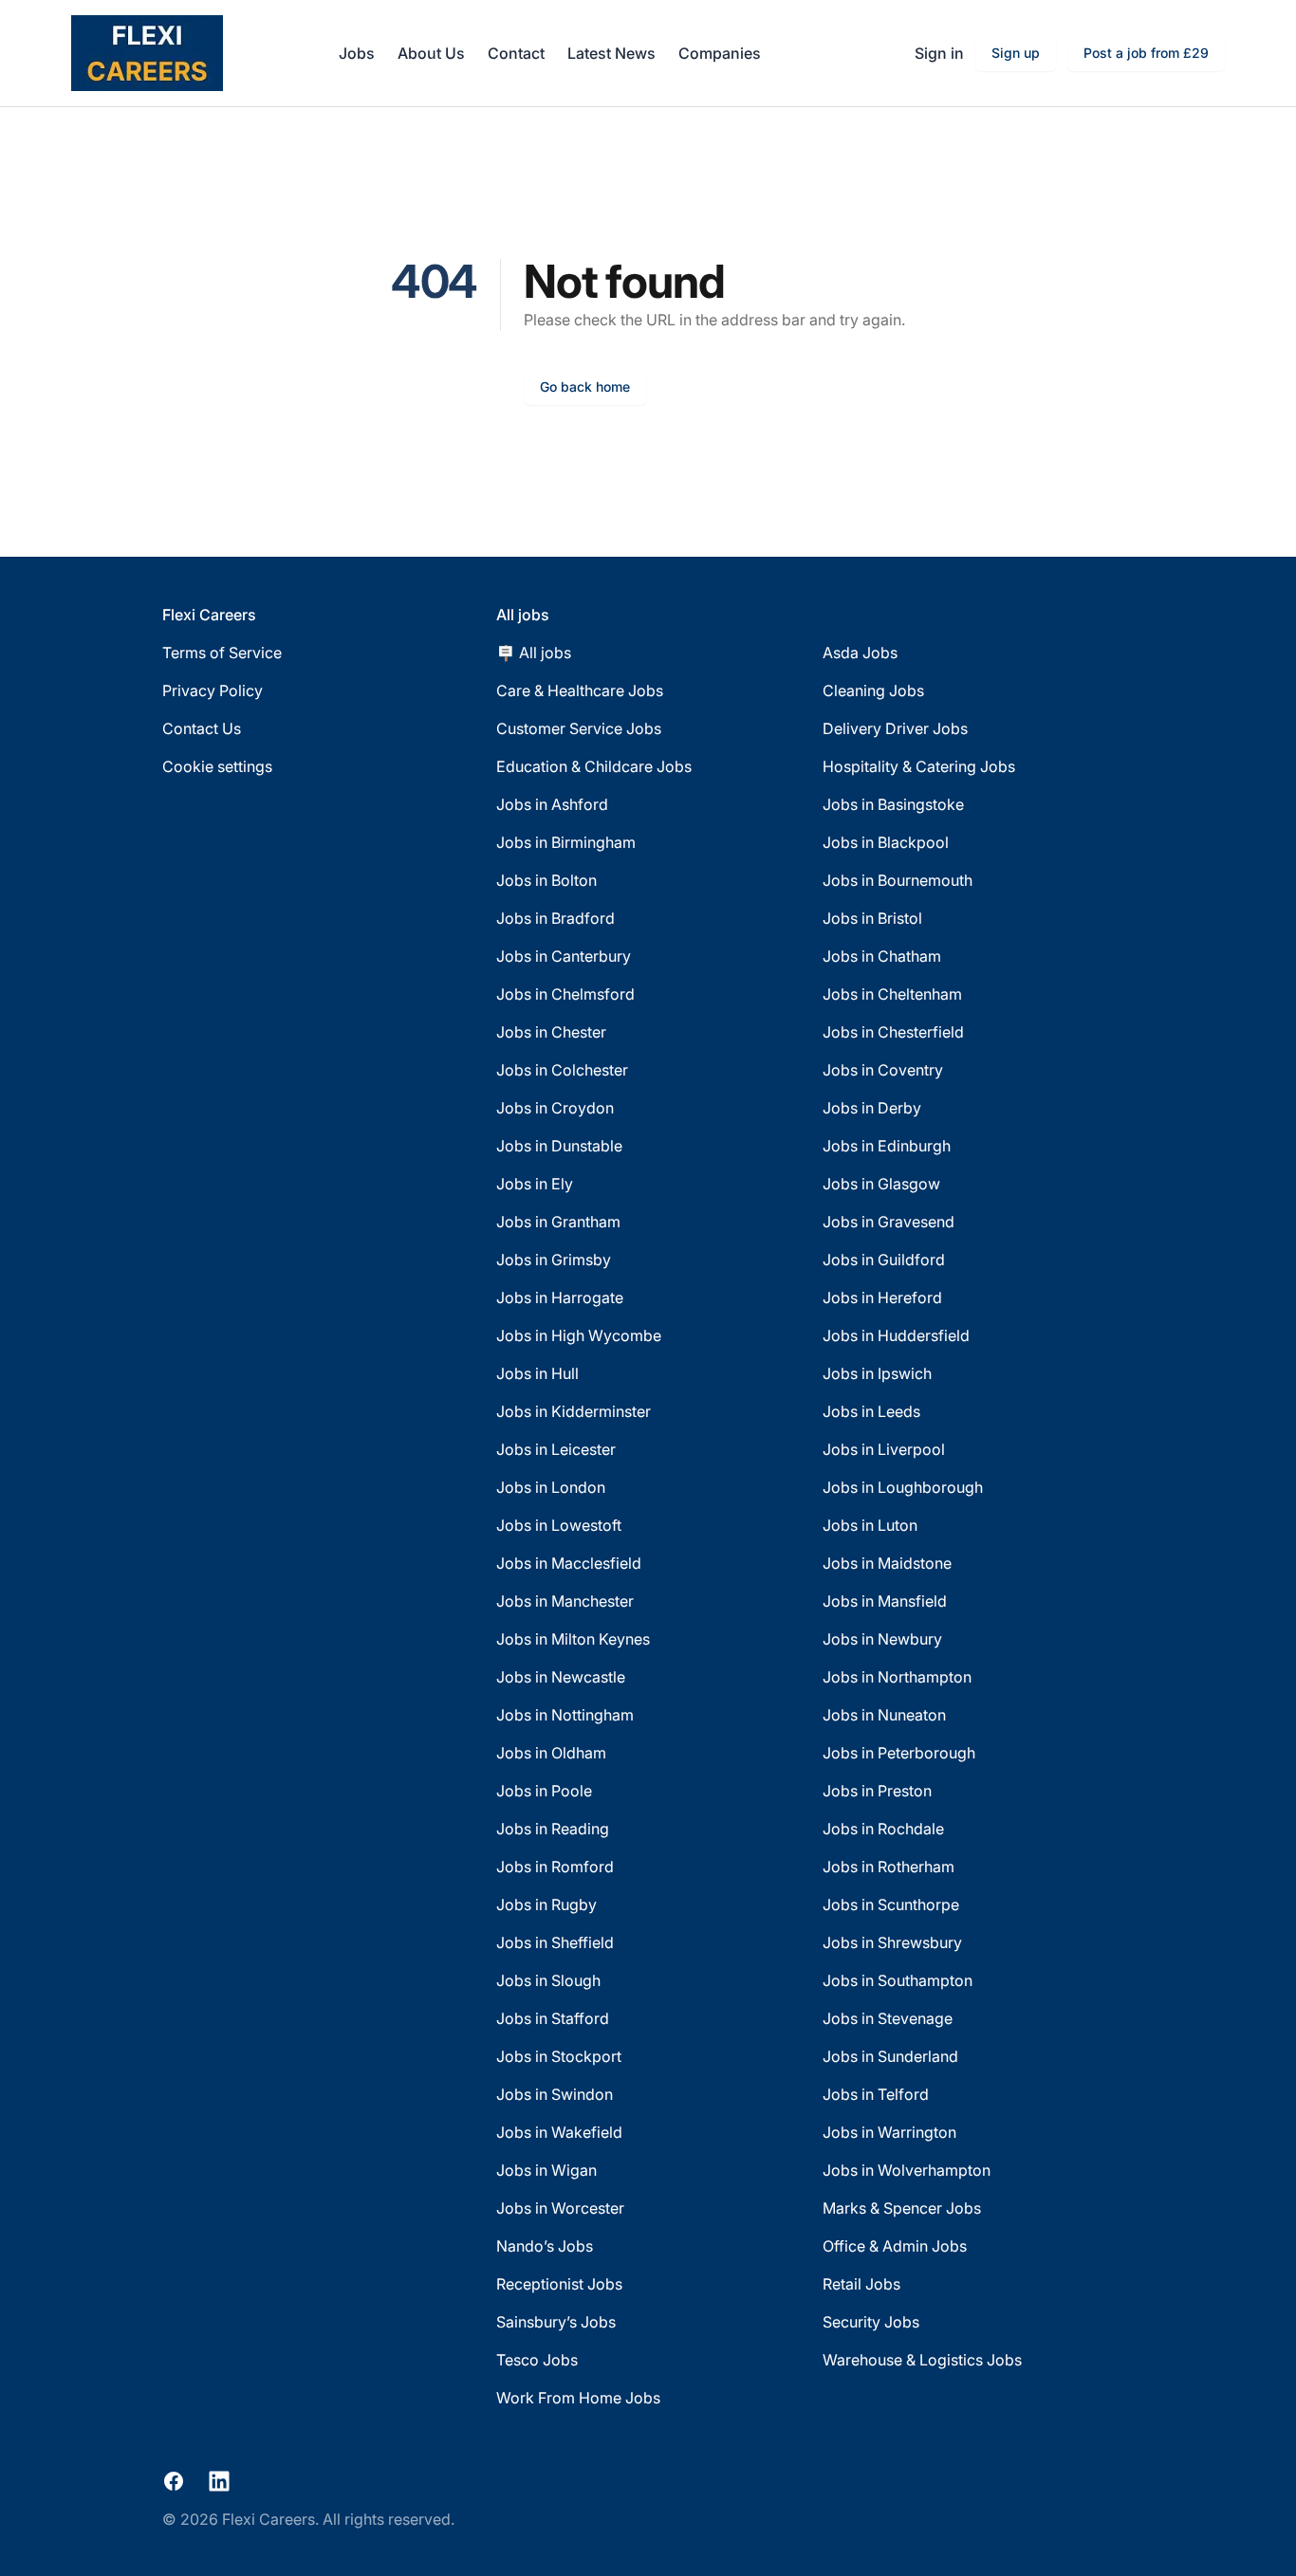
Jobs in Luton (870, 1525)
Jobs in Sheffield (555, 1942)
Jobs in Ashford (552, 804)
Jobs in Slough (548, 1980)
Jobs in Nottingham (565, 1715)
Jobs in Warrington (889, 2132)
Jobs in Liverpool (884, 1449)
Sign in (939, 53)
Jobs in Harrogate (560, 1297)
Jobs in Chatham (882, 956)
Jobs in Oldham (551, 1753)
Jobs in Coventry (883, 1070)
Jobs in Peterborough (899, 1753)
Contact (516, 53)
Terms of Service (222, 653)
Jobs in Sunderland (890, 2056)
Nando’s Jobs (545, 2246)
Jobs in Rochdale (883, 1829)
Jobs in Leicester (556, 1449)
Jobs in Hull (537, 1373)
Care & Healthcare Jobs (580, 690)
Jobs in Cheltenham (892, 994)
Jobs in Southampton (898, 1980)
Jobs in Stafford (553, 2018)
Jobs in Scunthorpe (891, 1904)
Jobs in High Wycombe (579, 1335)
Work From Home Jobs (578, 2398)
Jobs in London (551, 1487)
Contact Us (202, 728)
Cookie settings (217, 766)
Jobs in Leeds (871, 1411)
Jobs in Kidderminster (574, 1411)
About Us (431, 53)
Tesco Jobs (537, 2360)
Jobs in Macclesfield (569, 1563)
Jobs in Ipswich (877, 1373)
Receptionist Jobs (559, 2284)
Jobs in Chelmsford (565, 994)
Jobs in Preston (877, 1791)
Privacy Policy (213, 690)
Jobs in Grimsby (554, 1260)
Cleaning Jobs (873, 690)
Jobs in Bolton (546, 880)
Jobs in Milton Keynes (573, 1639)
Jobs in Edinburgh (887, 1146)
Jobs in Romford (555, 1867)
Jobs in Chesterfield (893, 1032)
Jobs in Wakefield (559, 2132)
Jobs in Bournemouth (898, 880)
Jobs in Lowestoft (559, 1525)
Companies (720, 53)
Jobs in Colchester (562, 1070)
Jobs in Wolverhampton (907, 2170)
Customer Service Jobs (579, 728)
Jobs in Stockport (559, 2056)
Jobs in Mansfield (885, 1601)
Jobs (357, 53)
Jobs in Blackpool (886, 842)
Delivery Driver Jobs (895, 728)
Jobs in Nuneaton (884, 1715)
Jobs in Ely (535, 1184)
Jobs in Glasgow (881, 1184)
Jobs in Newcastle (561, 1677)
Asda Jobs (860, 653)
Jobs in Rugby (546, 1904)
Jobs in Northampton (897, 1677)
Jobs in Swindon (555, 2094)
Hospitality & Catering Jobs (919, 766)
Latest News (611, 53)
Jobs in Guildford (884, 1260)
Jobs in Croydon (555, 1108)
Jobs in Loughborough (903, 1487)
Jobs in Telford (876, 2094)
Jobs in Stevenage (888, 2018)
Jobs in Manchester (565, 1601)
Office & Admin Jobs (895, 2246)
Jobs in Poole (544, 1791)
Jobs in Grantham (558, 1222)
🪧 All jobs (534, 653)
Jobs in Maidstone (887, 1563)
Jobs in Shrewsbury (892, 1942)
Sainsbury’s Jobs (556, 2322)
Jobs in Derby (872, 1108)
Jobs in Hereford (882, 1297)
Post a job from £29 (1146, 53)
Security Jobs (871, 2322)
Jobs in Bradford (555, 918)
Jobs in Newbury (882, 1639)
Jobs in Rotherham (889, 1867)
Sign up (1016, 53)
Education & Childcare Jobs (594, 766)
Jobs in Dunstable (559, 1146)
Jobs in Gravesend (889, 1222)
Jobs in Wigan (546, 2170)
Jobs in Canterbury (564, 956)
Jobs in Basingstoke (893, 804)
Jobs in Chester (551, 1032)
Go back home (585, 386)
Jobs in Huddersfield (896, 1335)
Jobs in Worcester (560, 2208)
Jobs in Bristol (872, 918)
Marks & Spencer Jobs (902, 2208)
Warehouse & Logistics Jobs (922, 2360)
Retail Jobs (861, 2284)
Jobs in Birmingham (566, 842)
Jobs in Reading (553, 1829)
